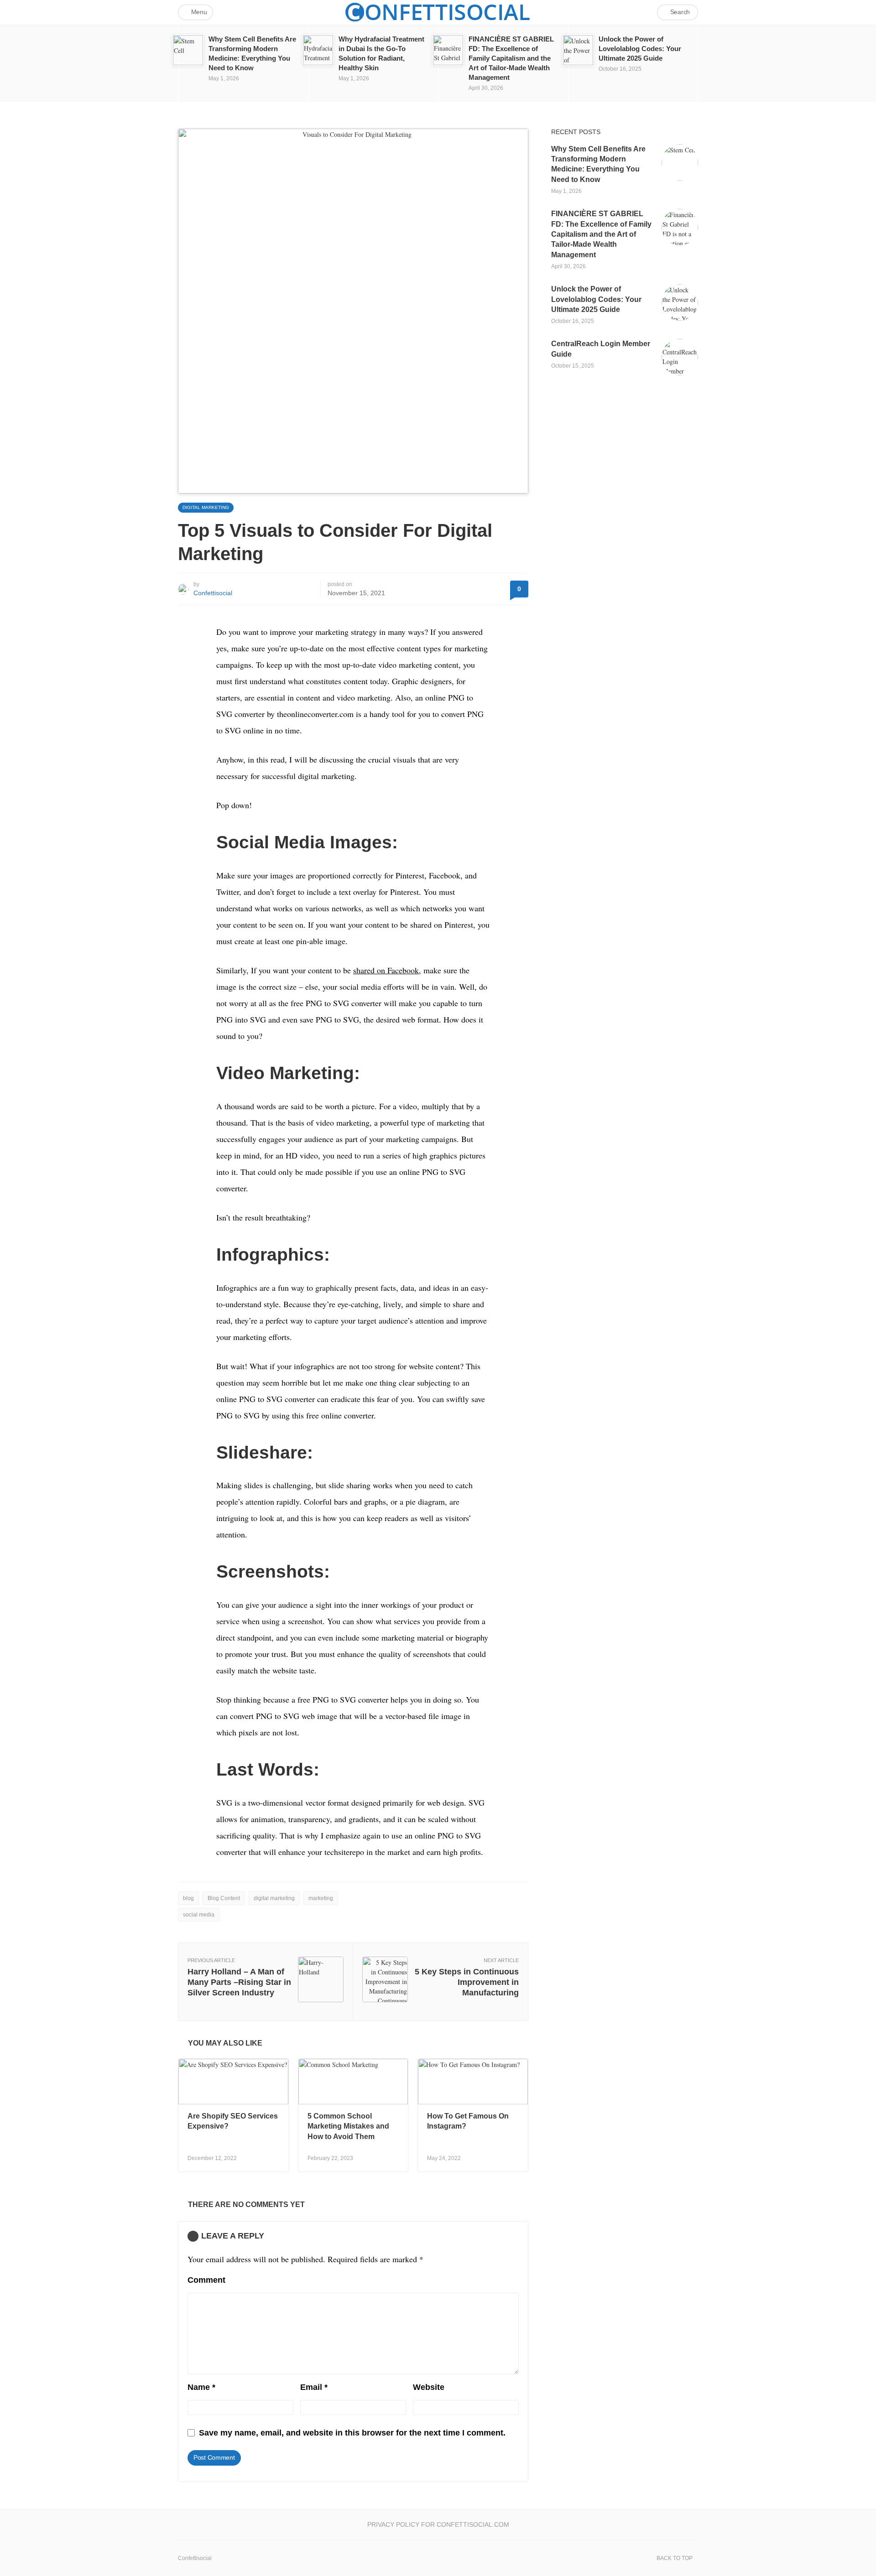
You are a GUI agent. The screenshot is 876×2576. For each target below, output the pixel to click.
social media (199, 1915)
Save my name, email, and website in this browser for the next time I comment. (352, 2433)
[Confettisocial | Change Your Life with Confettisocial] (438, 12)
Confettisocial (213, 593)
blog (188, 1898)
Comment (206, 2280)
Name (201, 2387)
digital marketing (274, 1898)
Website (429, 2387)
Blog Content (224, 1898)
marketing (321, 1898)
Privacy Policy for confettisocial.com (438, 2524)
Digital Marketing (206, 507)
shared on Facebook (386, 970)
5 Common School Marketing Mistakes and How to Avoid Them (348, 2126)
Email (314, 2387)
